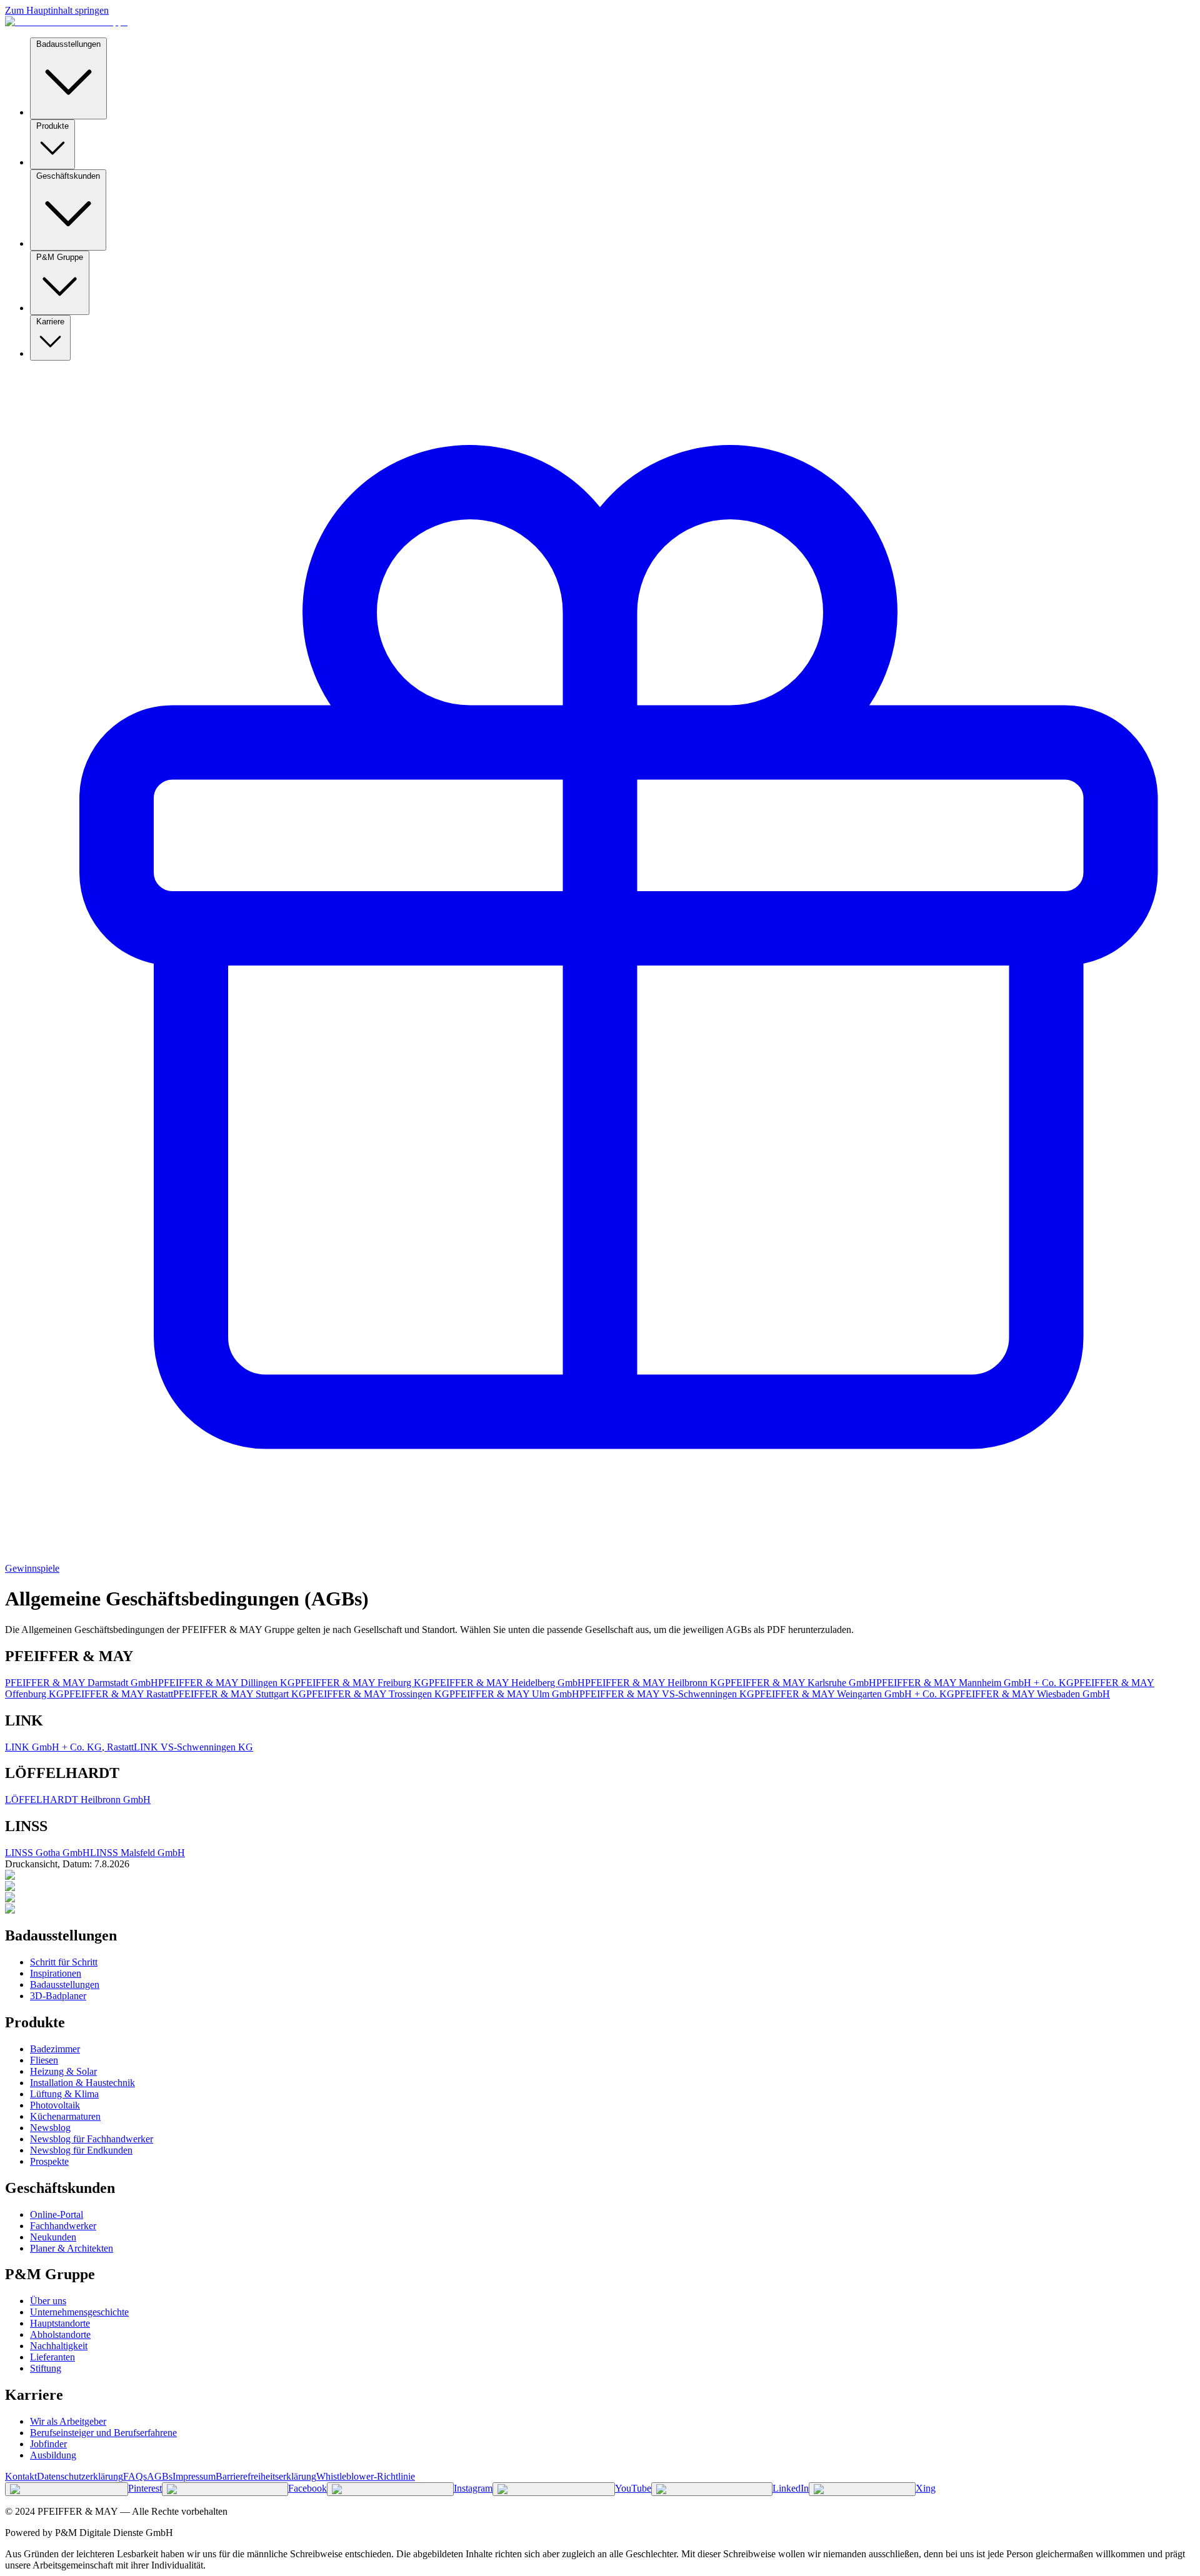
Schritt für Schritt (64, 1962)
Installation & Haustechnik (82, 2083)
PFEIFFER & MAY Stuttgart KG (240, 1694)
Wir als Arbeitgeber (68, 2421)
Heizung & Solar (63, 2071)
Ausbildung (53, 2455)
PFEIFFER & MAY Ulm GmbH (514, 1694)
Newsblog (50, 2128)
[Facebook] (225, 2489)
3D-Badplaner (58, 1996)
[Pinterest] (67, 2489)
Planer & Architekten (72, 2248)
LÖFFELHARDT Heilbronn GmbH (78, 1800)
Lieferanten (52, 2357)
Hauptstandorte (60, 2323)
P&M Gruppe (60, 257)
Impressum (194, 2476)
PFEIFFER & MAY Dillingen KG (227, 1683)
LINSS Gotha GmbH (47, 1853)
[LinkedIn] (712, 2489)
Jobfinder (48, 2444)
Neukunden (53, 2237)
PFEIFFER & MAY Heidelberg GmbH (507, 1683)
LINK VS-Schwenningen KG (193, 1747)
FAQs (135, 2476)
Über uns (48, 2301)
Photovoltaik (55, 2105)
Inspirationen (56, 1973)
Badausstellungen (68, 44)
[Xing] (862, 2489)
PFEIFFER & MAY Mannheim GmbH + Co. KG (975, 1683)
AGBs (160, 2476)
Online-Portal (57, 2214)
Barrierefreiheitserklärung (266, 2476)
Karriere (50, 322)
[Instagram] (390, 2489)
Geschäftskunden (68, 176)
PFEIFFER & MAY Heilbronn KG (655, 1683)
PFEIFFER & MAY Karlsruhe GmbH (801, 1683)
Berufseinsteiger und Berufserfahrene (103, 2433)
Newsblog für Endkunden (81, 2150)
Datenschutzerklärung (80, 2476)
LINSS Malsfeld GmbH (137, 1853)
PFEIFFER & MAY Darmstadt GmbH (82, 1683)
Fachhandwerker (63, 2226)
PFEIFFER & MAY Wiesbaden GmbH (1032, 1694)
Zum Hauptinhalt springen (57, 10)
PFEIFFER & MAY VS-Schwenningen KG (667, 1694)
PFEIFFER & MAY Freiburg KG (362, 1683)
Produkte (52, 126)
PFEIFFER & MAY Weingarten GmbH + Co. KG (854, 1694)
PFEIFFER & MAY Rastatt (118, 1694)
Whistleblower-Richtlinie (366, 2476)
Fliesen (44, 2060)
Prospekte (49, 2161)
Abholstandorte (60, 2334)
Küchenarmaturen (65, 2116)
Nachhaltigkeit (59, 2346)
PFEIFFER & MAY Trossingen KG (378, 1694)
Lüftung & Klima (64, 2094)
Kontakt (21, 2476)
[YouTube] (554, 2489)
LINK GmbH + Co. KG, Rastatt (69, 1747)
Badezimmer (55, 2049)
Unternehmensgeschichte (79, 2312)
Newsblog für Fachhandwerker (92, 2139)
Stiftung (46, 2368)
